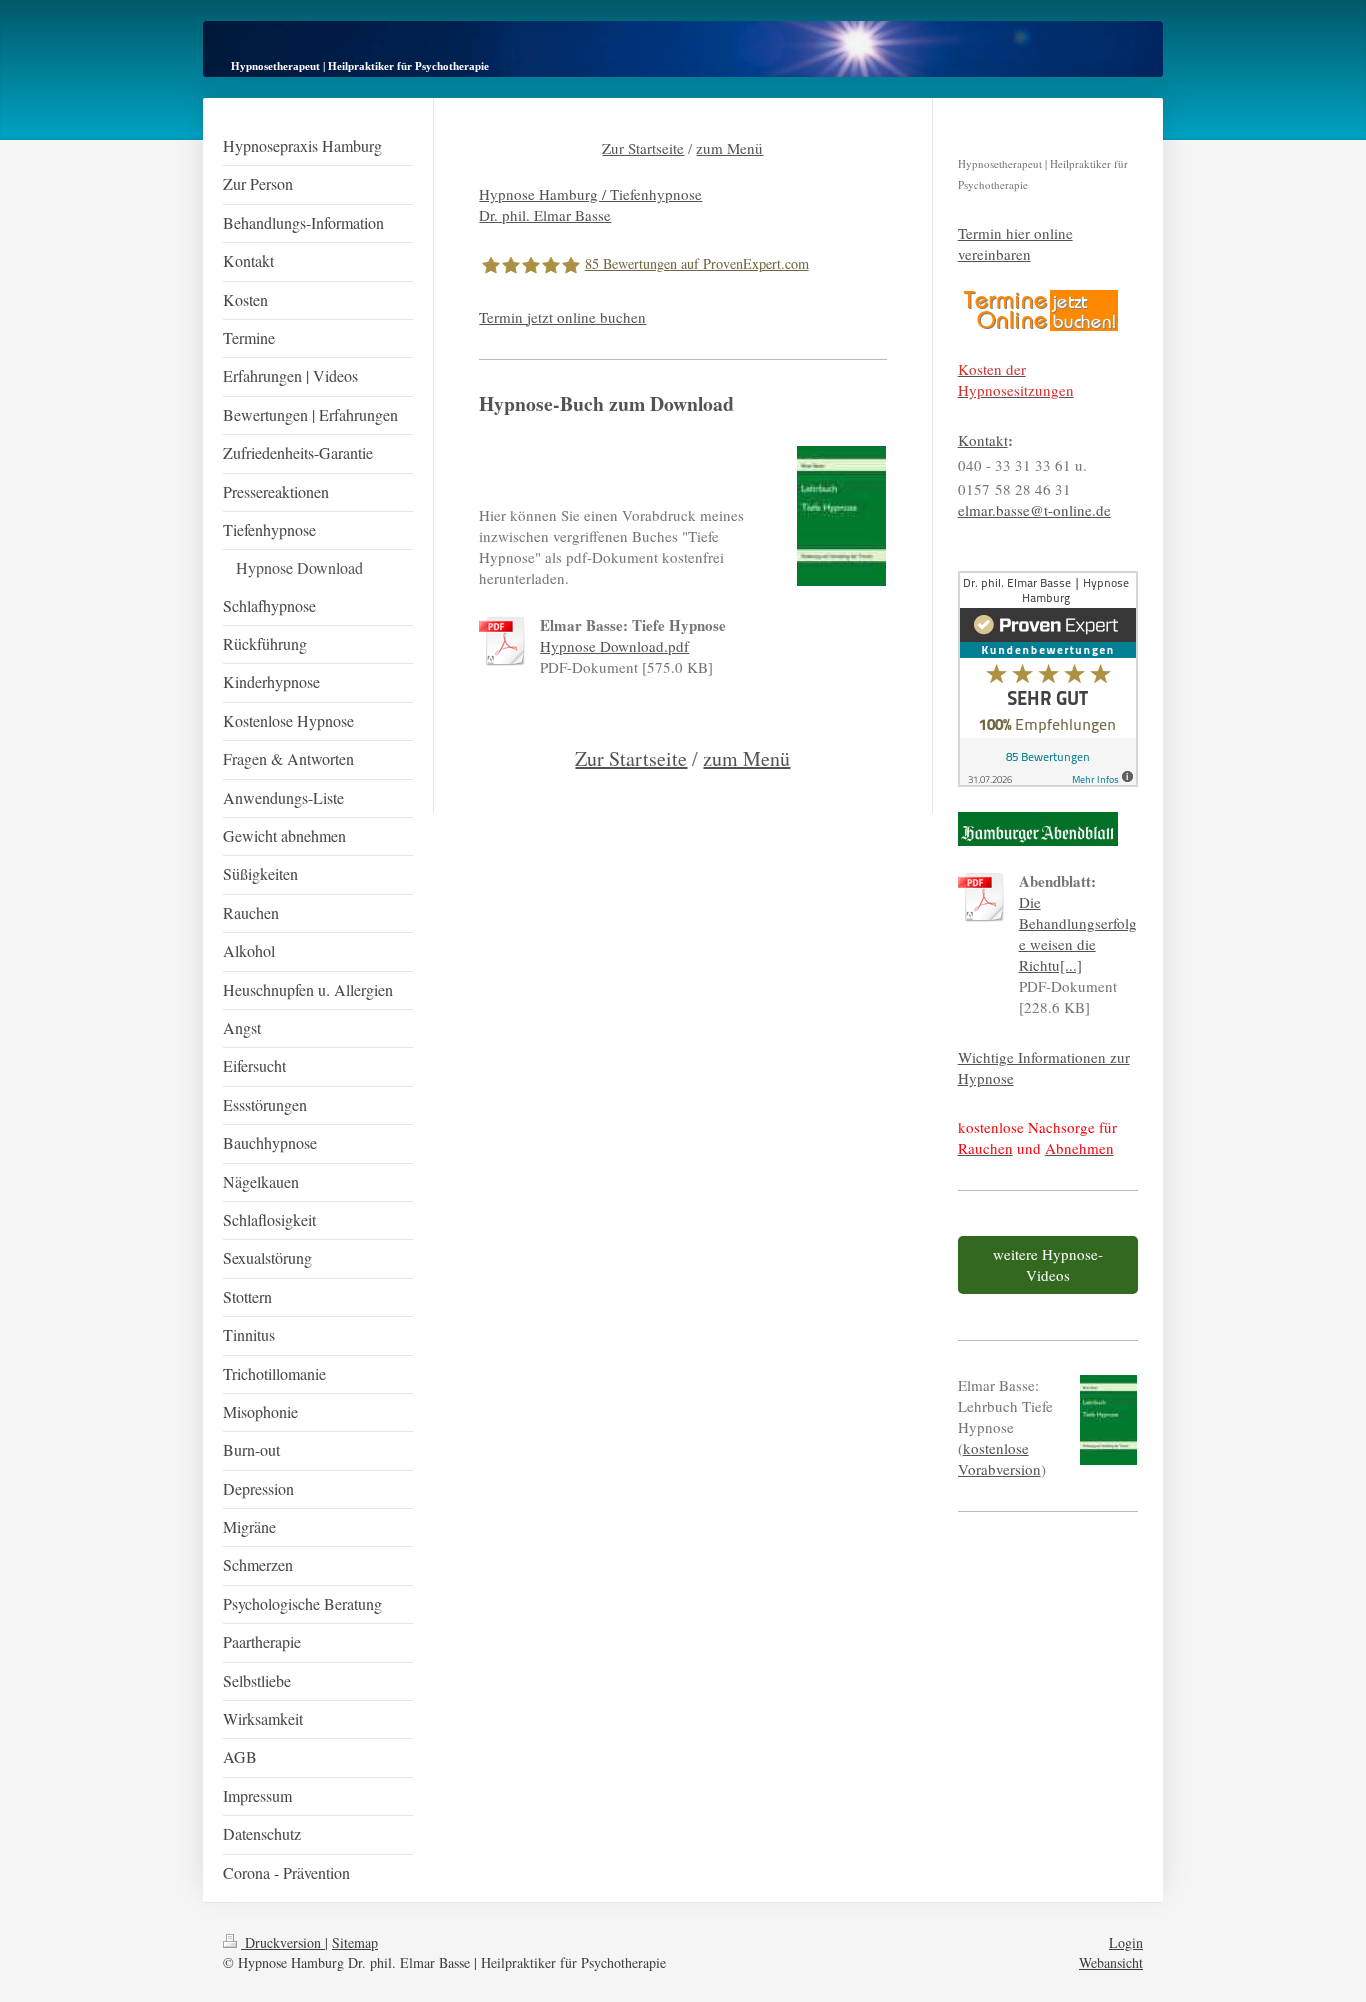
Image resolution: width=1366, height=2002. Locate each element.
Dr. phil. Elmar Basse (545, 215)
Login (1126, 1942)
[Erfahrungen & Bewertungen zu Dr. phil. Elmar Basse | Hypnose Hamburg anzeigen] (1048, 679)
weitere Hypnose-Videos (1048, 1264)
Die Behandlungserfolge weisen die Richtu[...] (1078, 933)
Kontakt (983, 440)
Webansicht (1111, 1962)
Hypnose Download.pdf (614, 646)
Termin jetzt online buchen (562, 317)
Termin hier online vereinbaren (1015, 243)
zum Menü (729, 148)
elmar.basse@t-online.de (1034, 510)
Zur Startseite (643, 148)
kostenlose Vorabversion (999, 1458)
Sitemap (355, 1942)
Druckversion (283, 1942)
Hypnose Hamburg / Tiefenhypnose (590, 194)
